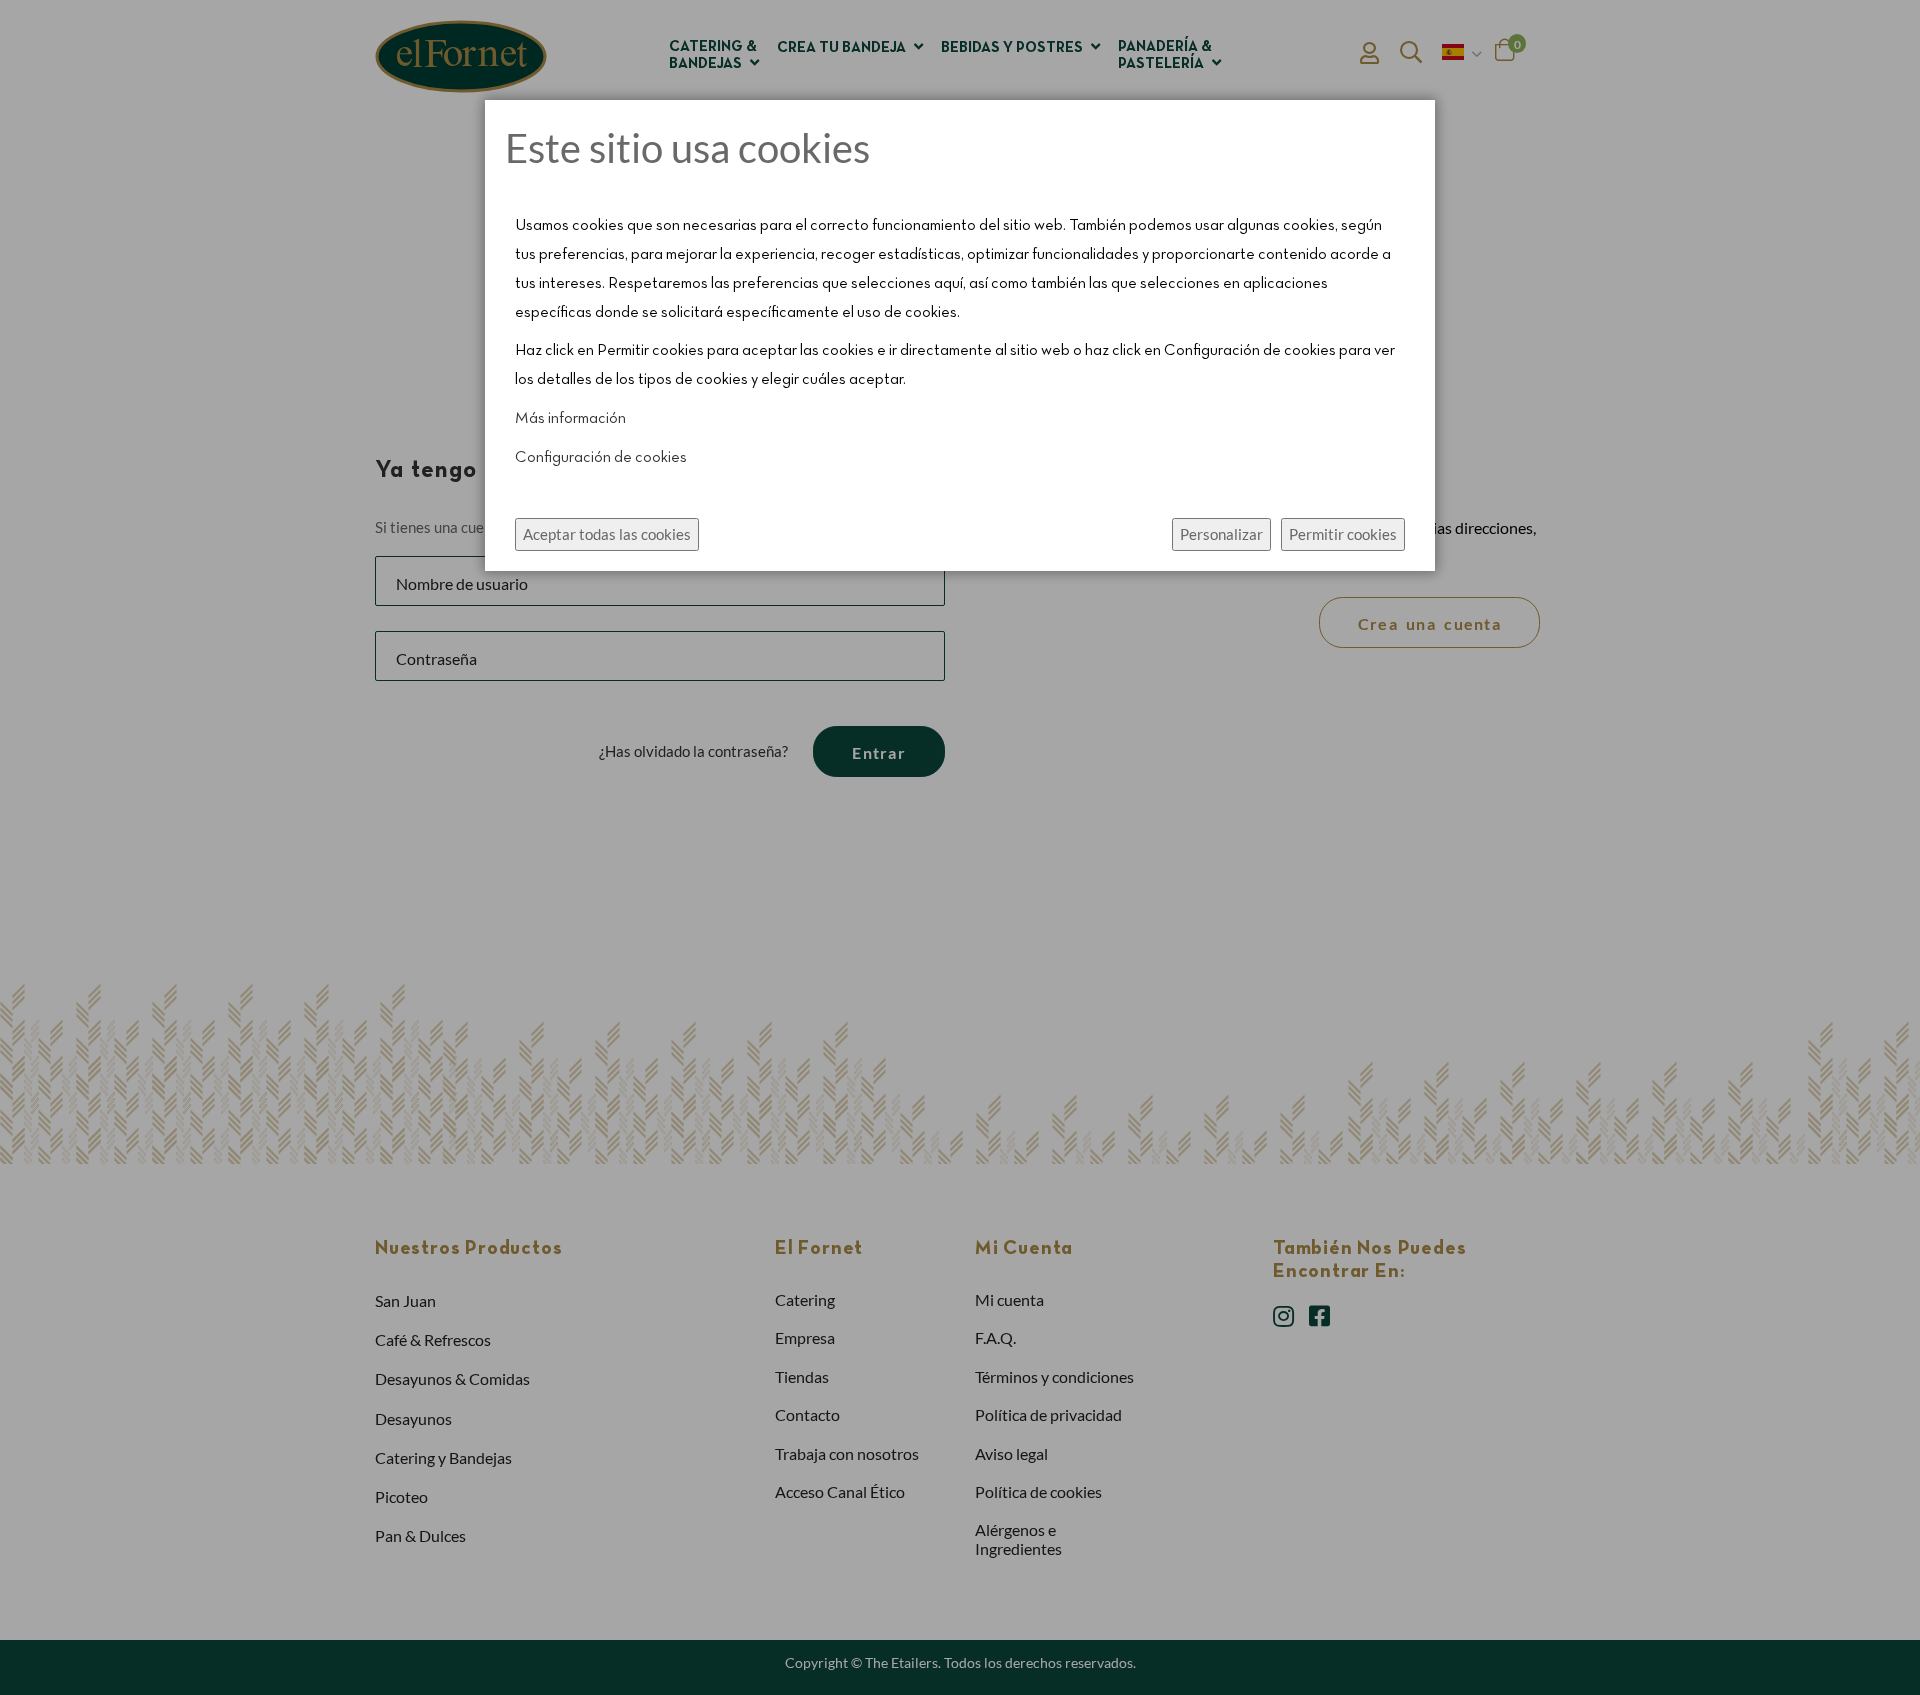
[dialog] (960, 847)
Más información (570, 419)
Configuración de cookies (601, 458)
